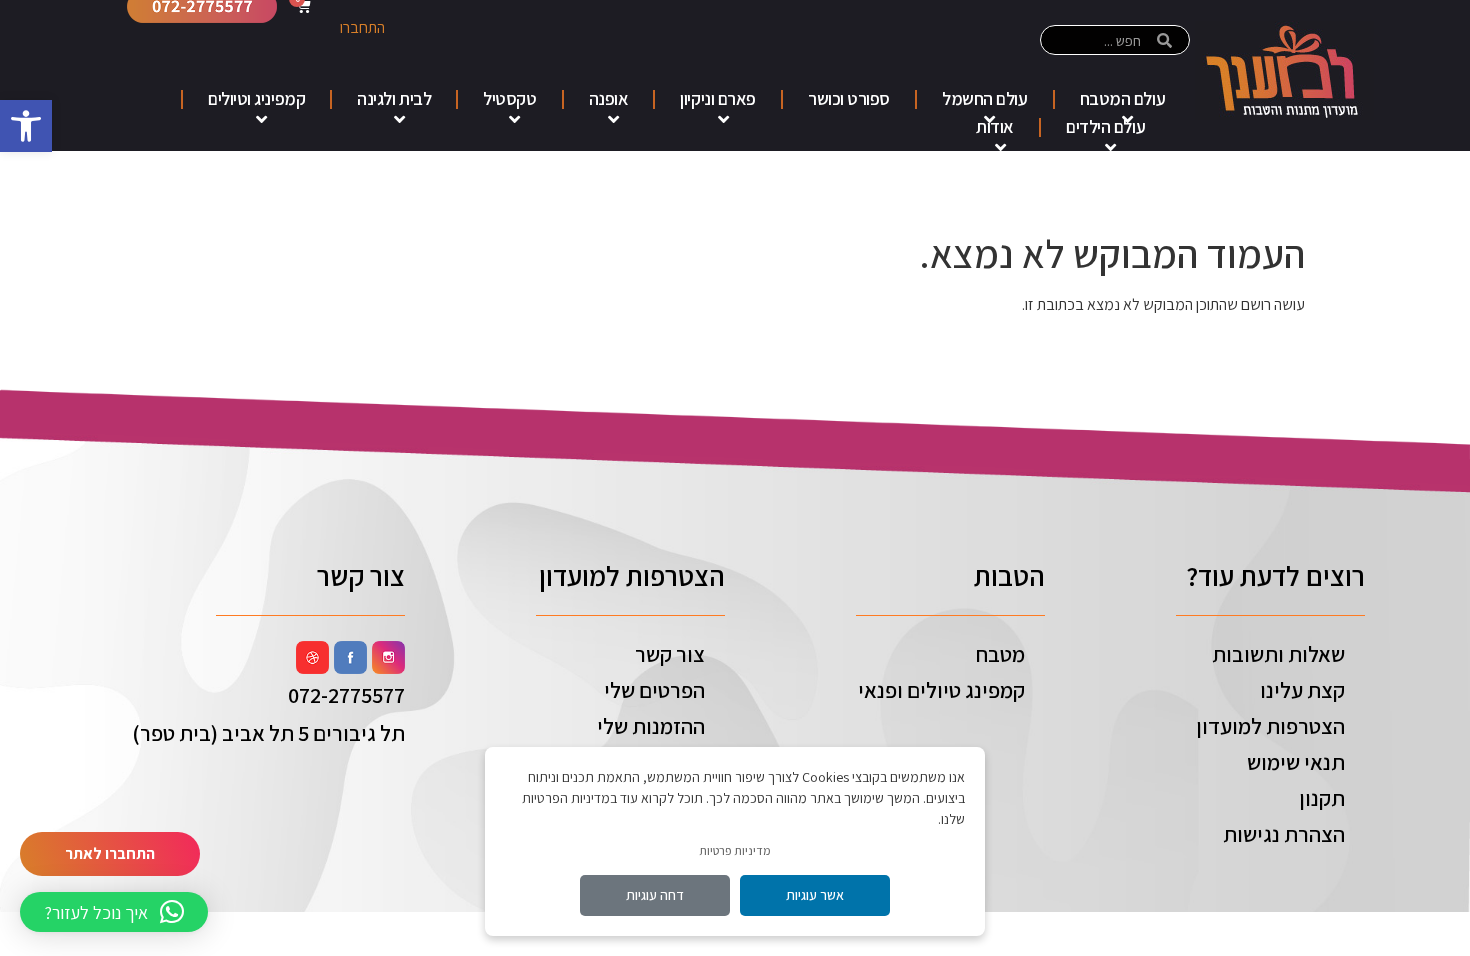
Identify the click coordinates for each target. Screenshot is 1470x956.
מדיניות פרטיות (735, 850)
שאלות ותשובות (1278, 654)
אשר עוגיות (815, 895)
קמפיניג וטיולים (256, 98)
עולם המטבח (1123, 98)
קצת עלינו (1302, 690)
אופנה (609, 98)
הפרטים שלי (654, 690)
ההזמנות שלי (651, 726)
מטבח (1000, 654)
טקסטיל (509, 98)
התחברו (362, 27)
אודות (995, 126)
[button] (26, 126)
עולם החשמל (985, 98)
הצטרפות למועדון (1270, 726)
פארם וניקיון (718, 98)
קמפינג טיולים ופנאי (941, 690)
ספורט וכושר (849, 98)
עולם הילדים (1105, 126)
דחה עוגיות (655, 895)
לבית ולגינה (394, 98)
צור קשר (670, 654)
